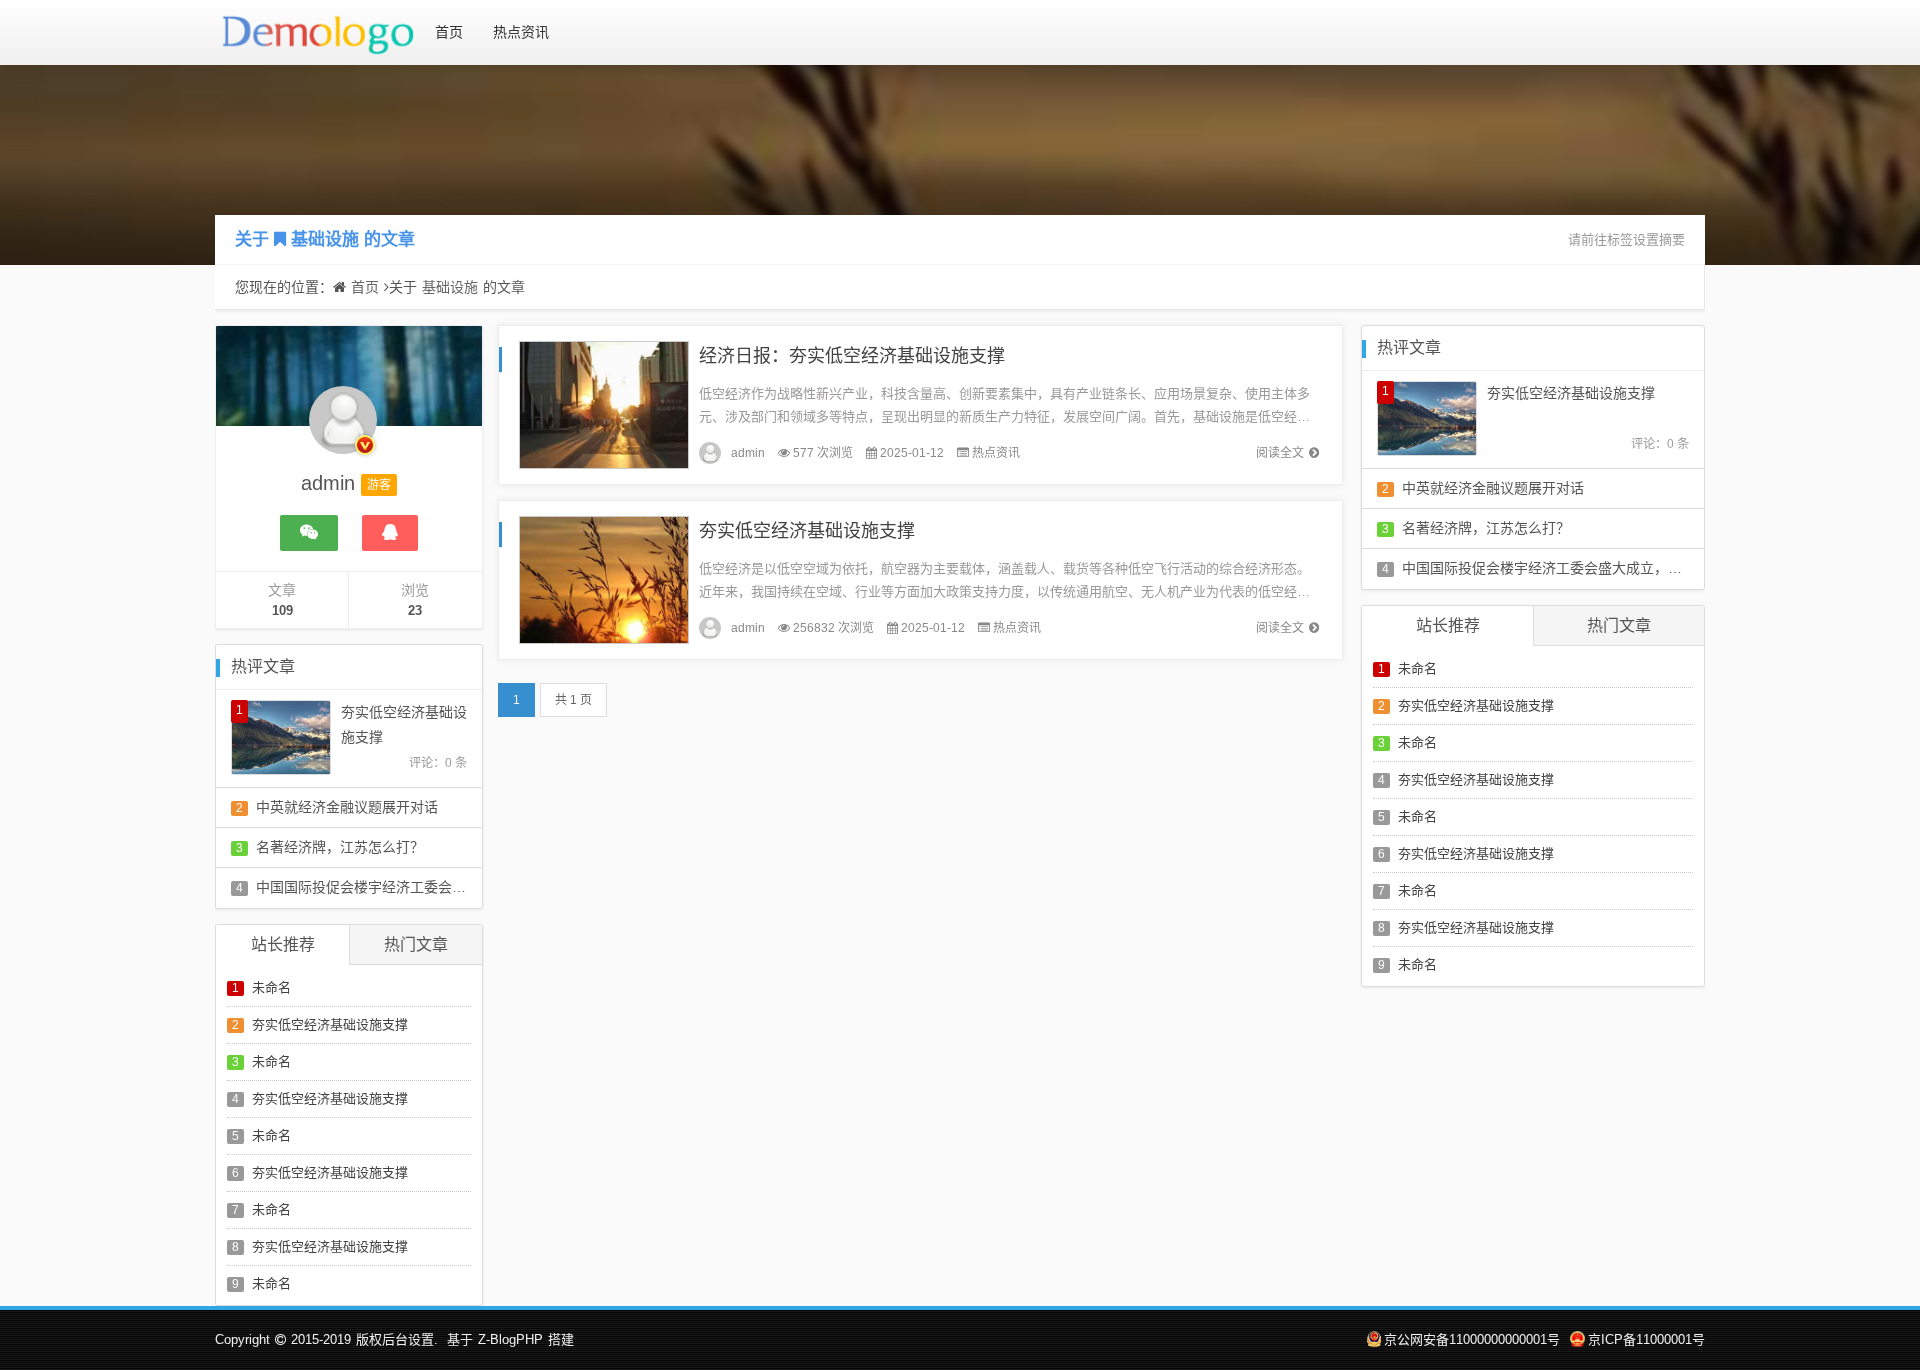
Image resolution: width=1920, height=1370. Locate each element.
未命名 (271, 987)
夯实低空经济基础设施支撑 (330, 1024)
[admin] (343, 430)
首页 (449, 32)
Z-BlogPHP (510, 1339)
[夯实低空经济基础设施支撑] (604, 578)
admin (748, 453)
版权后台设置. (397, 1339)
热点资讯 (521, 32)
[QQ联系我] (390, 533)
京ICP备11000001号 (1646, 1339)
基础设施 (325, 239)
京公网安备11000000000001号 (1472, 1339)
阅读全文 (1280, 453)
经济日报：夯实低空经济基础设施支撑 (852, 356)
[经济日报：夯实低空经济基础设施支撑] (604, 403)
